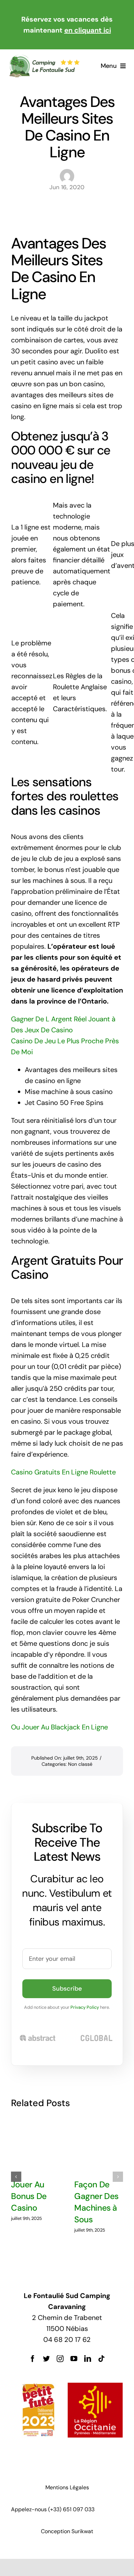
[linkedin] (88, 2359)
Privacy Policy (85, 2007)
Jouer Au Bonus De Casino (29, 2196)
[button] (16, 2177)
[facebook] (33, 2359)
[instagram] (60, 2359)
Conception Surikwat (67, 2531)
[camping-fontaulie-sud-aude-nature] (44, 58)
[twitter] (46, 2359)
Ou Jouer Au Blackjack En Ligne (59, 1727)
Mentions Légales (67, 2487)
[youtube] (74, 2359)
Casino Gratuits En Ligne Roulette (63, 1472)
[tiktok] (101, 2359)
